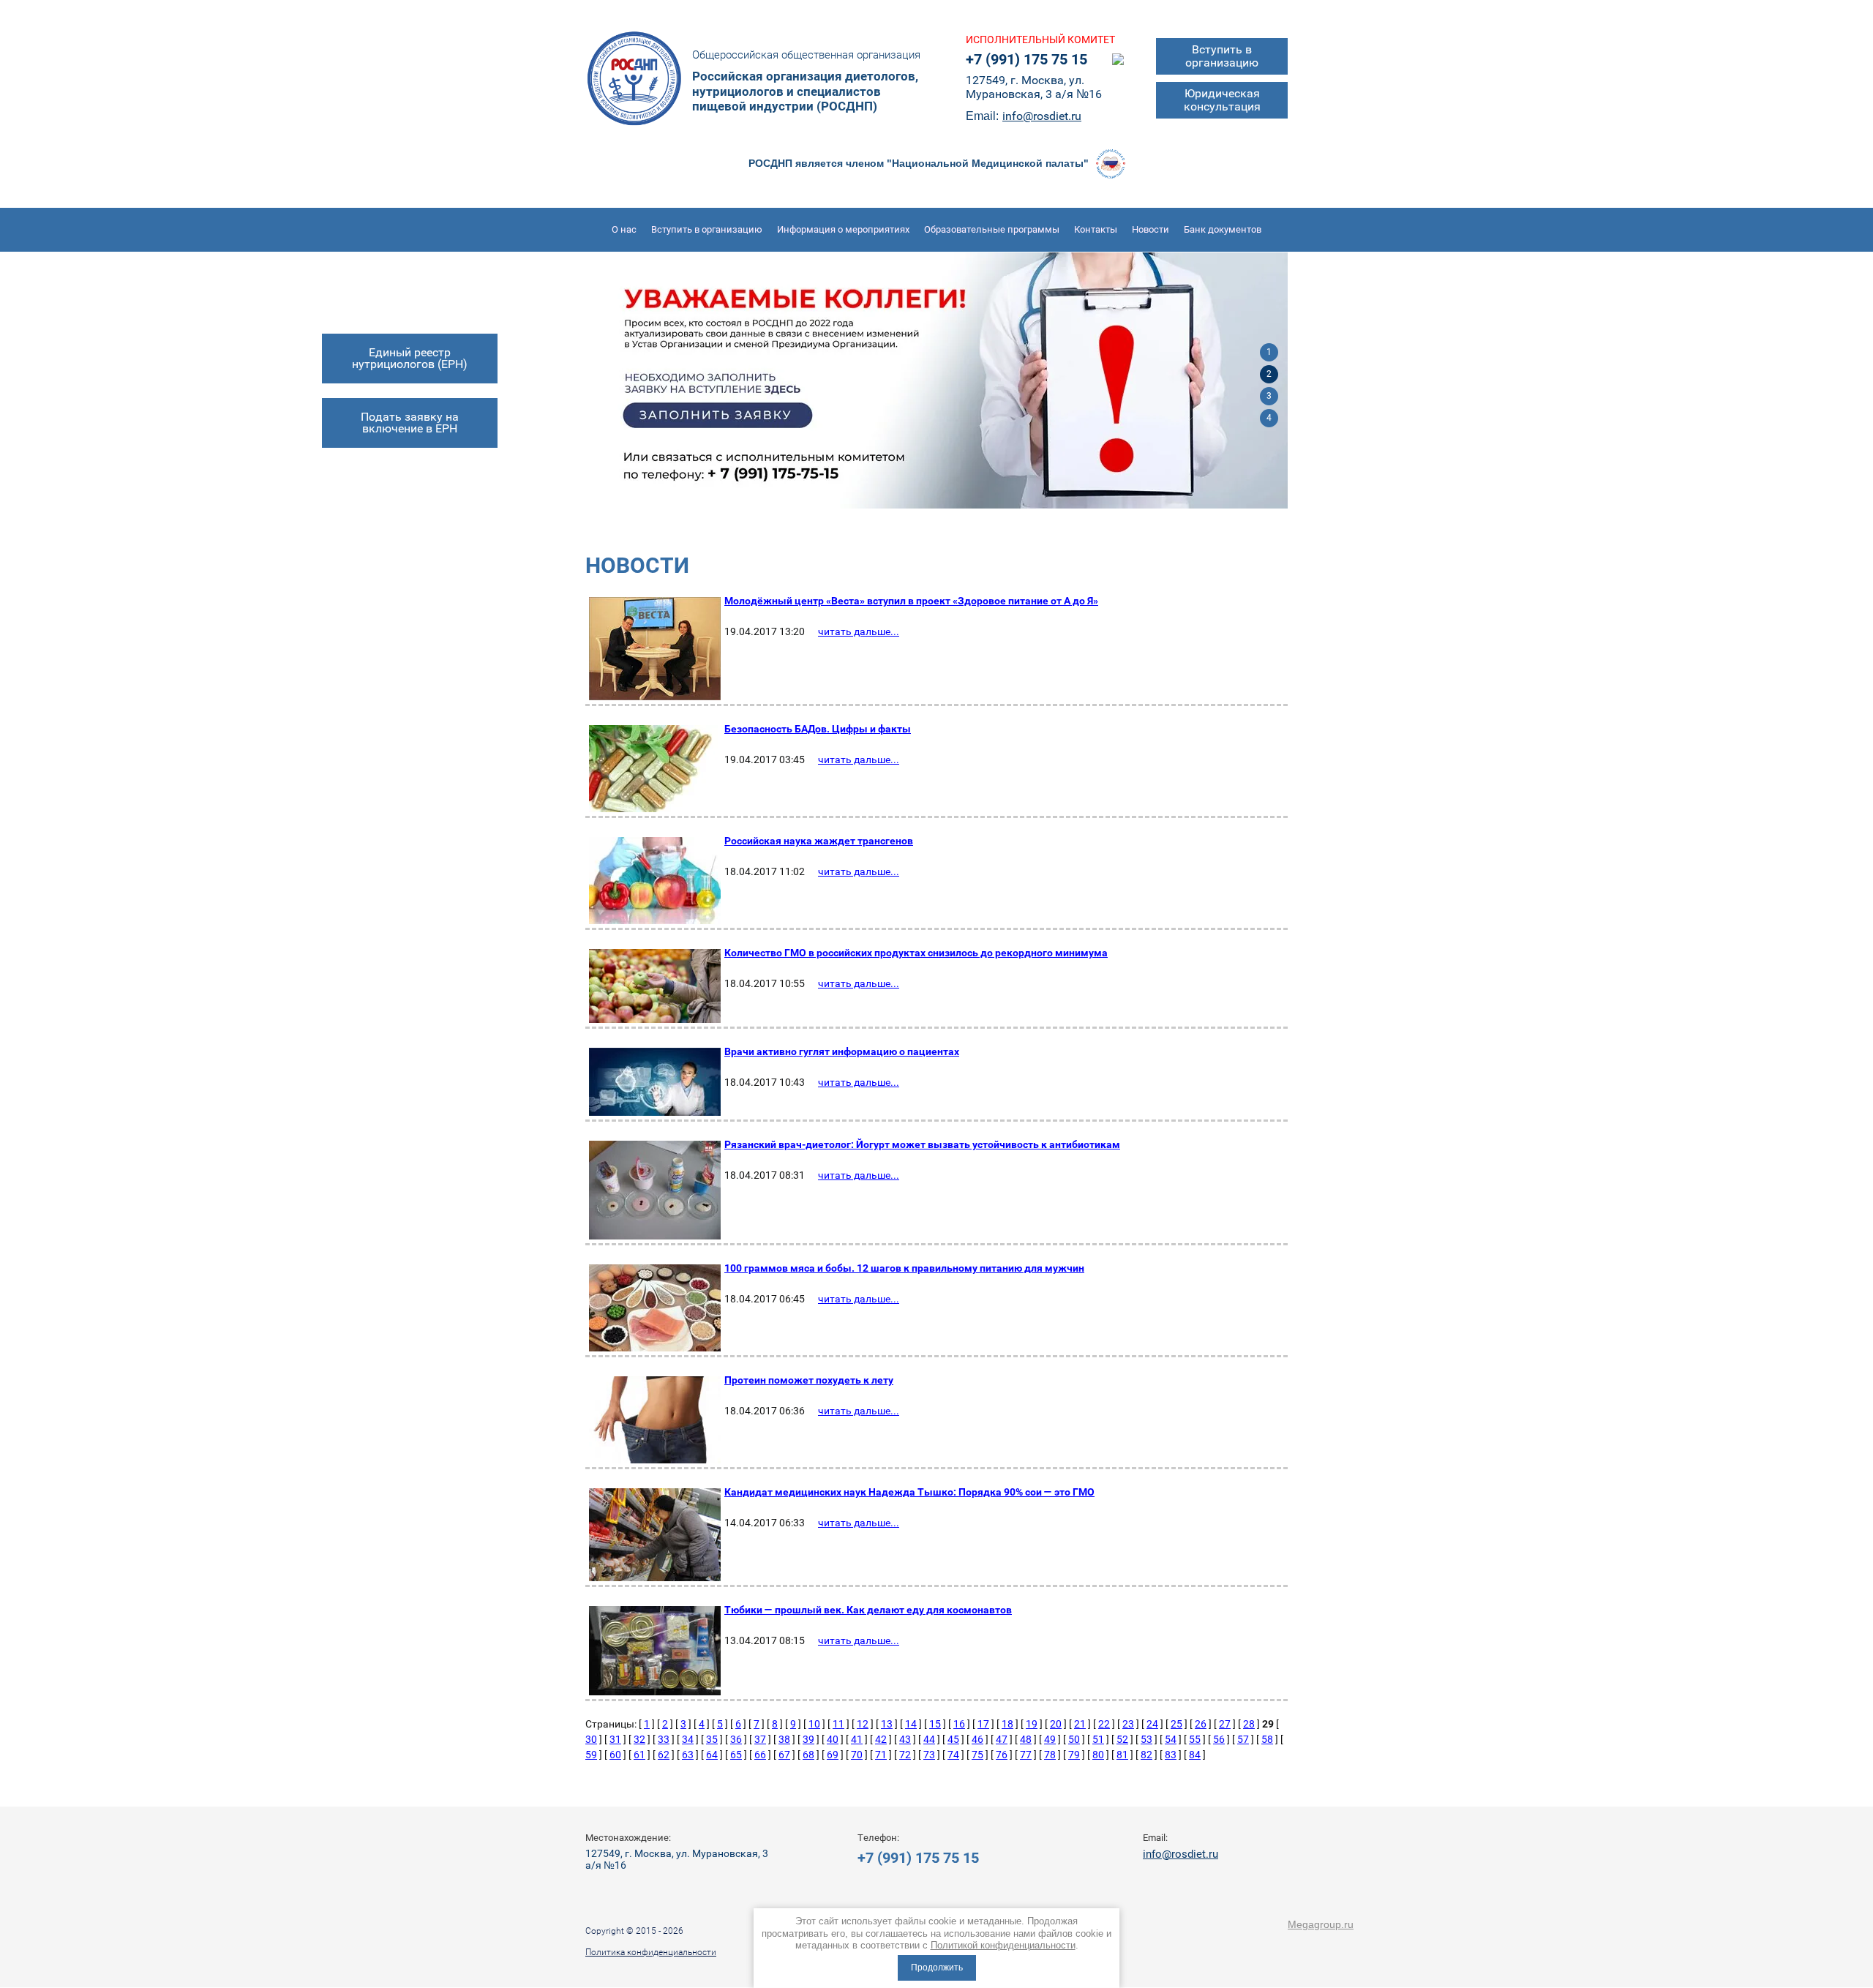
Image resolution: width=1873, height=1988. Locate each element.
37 (760, 1739)
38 (784, 1739)
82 (1146, 1755)
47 (1002, 1739)
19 (1032, 1724)
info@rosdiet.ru (1042, 116)
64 (712, 1755)
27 (1225, 1724)
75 (977, 1755)
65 (736, 1755)
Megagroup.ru (1321, 1924)
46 (977, 1739)
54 (1171, 1739)
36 (736, 1739)
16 (959, 1724)
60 (615, 1755)
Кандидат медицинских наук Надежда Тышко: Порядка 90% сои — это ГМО (909, 1492)
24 (1152, 1724)
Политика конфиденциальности (651, 1952)
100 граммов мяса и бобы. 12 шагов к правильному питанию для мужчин (904, 1268)
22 (1104, 1724)
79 (1074, 1755)
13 (887, 1724)
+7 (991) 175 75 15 (1026, 59)
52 (1122, 1739)
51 (1098, 1739)
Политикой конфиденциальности (1003, 1945)
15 (935, 1724)
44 (929, 1739)
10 (814, 1724)
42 (881, 1739)
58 (1267, 1739)
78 (1050, 1755)
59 (591, 1755)
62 (664, 1755)
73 (929, 1755)
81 (1122, 1755)
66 (760, 1755)
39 (808, 1739)
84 (1195, 1755)
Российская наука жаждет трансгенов (819, 841)
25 (1176, 1724)
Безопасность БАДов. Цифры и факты (818, 729)
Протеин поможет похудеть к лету (809, 1380)
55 (1195, 1739)
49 (1050, 1739)
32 (639, 1739)
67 (784, 1755)
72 (905, 1755)
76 (1002, 1755)
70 (857, 1755)
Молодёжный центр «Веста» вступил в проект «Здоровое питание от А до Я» (911, 601)
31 (615, 1739)
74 (953, 1755)
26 (1201, 1724)
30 (591, 1739)
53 (1146, 1739)
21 (1080, 1724)
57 (1243, 1739)
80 (1098, 1755)
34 (688, 1739)
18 (1007, 1724)
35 (712, 1739)
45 (953, 1739)
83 (1171, 1755)
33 (664, 1739)
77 (1026, 1755)
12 (863, 1724)
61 (639, 1755)
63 (688, 1755)
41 (857, 1739)
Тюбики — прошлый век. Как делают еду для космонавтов (868, 1610)
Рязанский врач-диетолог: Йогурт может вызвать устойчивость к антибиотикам (922, 1144)
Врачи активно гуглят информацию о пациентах (842, 1051)
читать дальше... (859, 631)
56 (1219, 1739)
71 (881, 1755)
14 (911, 1724)
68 (808, 1755)
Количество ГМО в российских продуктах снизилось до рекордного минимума (916, 953)
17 (983, 1724)
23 (1128, 1724)
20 (1056, 1724)
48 (1026, 1739)
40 (833, 1739)
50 (1074, 1739)
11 (838, 1724)
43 (905, 1739)
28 (1249, 1724)
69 (833, 1755)
